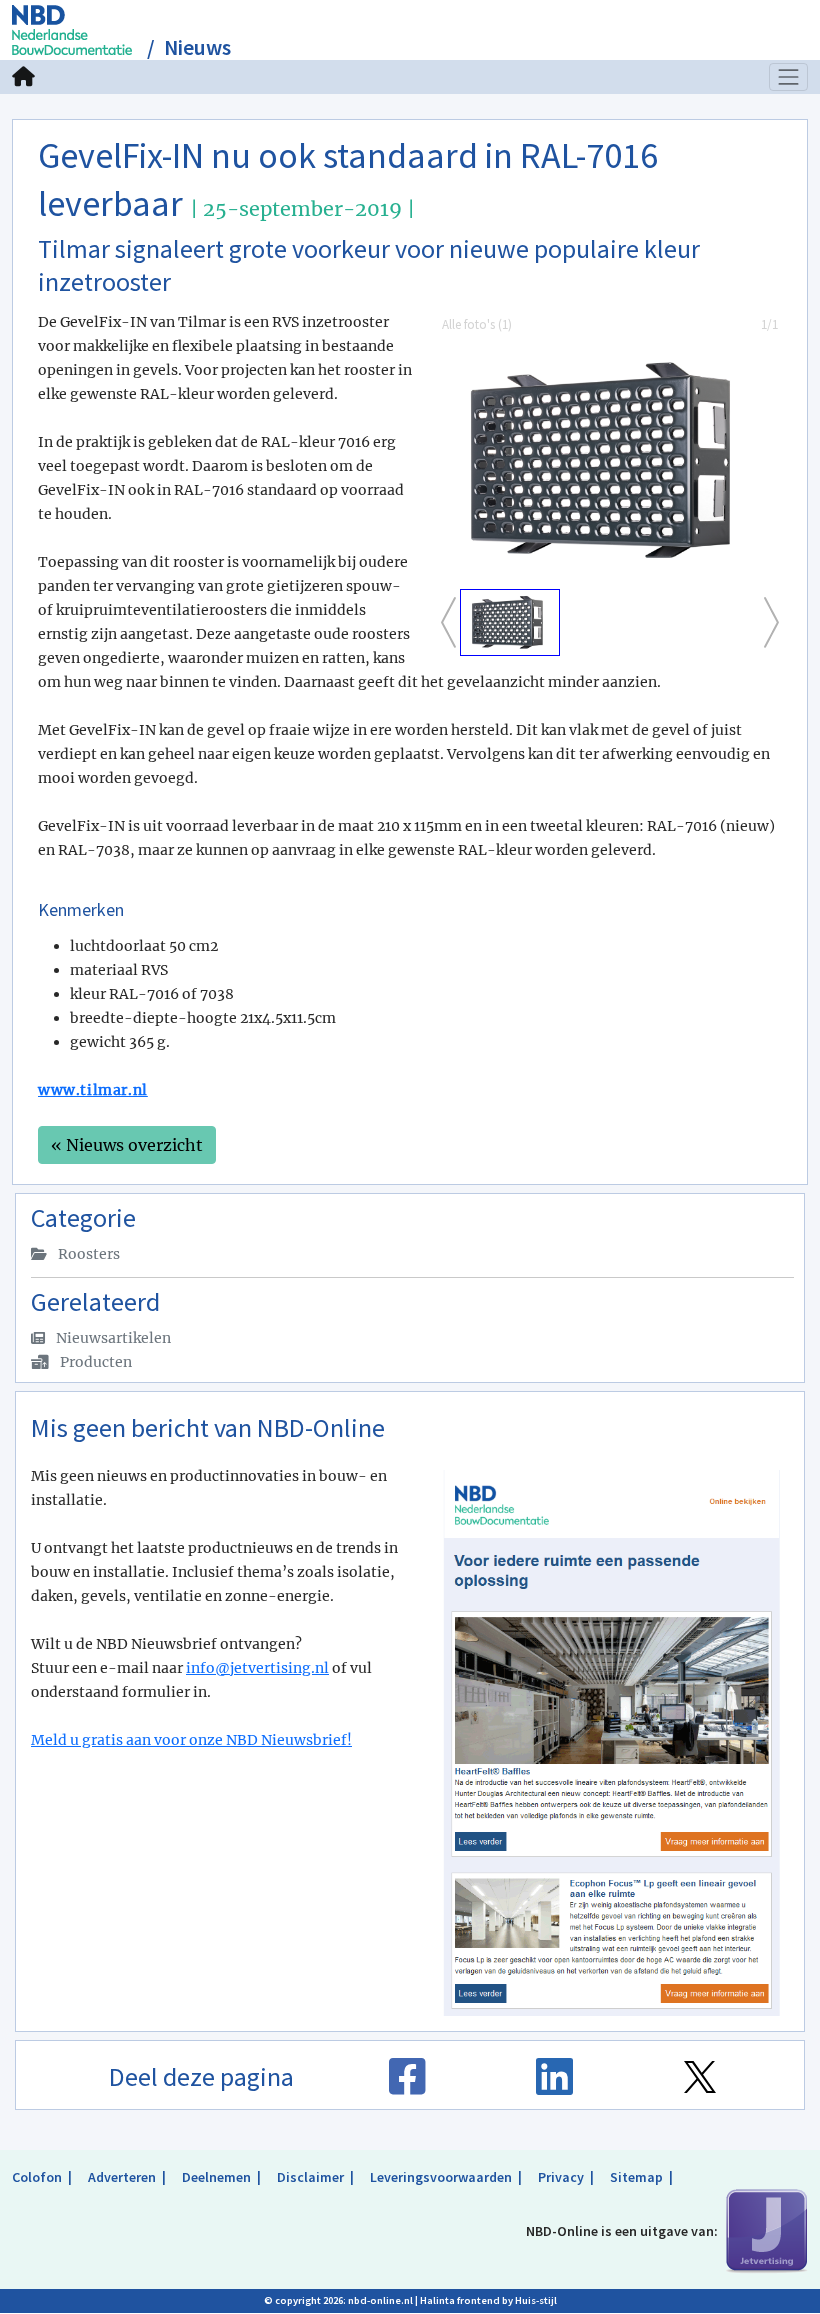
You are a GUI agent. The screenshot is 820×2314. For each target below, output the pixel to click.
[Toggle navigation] (789, 77)
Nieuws (197, 47)
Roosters (87, 1254)
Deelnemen (216, 2177)
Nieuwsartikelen (112, 1338)
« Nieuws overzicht (127, 1145)
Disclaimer (310, 2177)
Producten (94, 1362)
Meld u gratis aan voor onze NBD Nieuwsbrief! (191, 1740)
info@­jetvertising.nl (257, 1668)
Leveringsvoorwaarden (441, 2177)
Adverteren (122, 2177)
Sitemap (636, 2177)
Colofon (37, 2177)
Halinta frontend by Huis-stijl (488, 2300)
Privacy (561, 2177)
